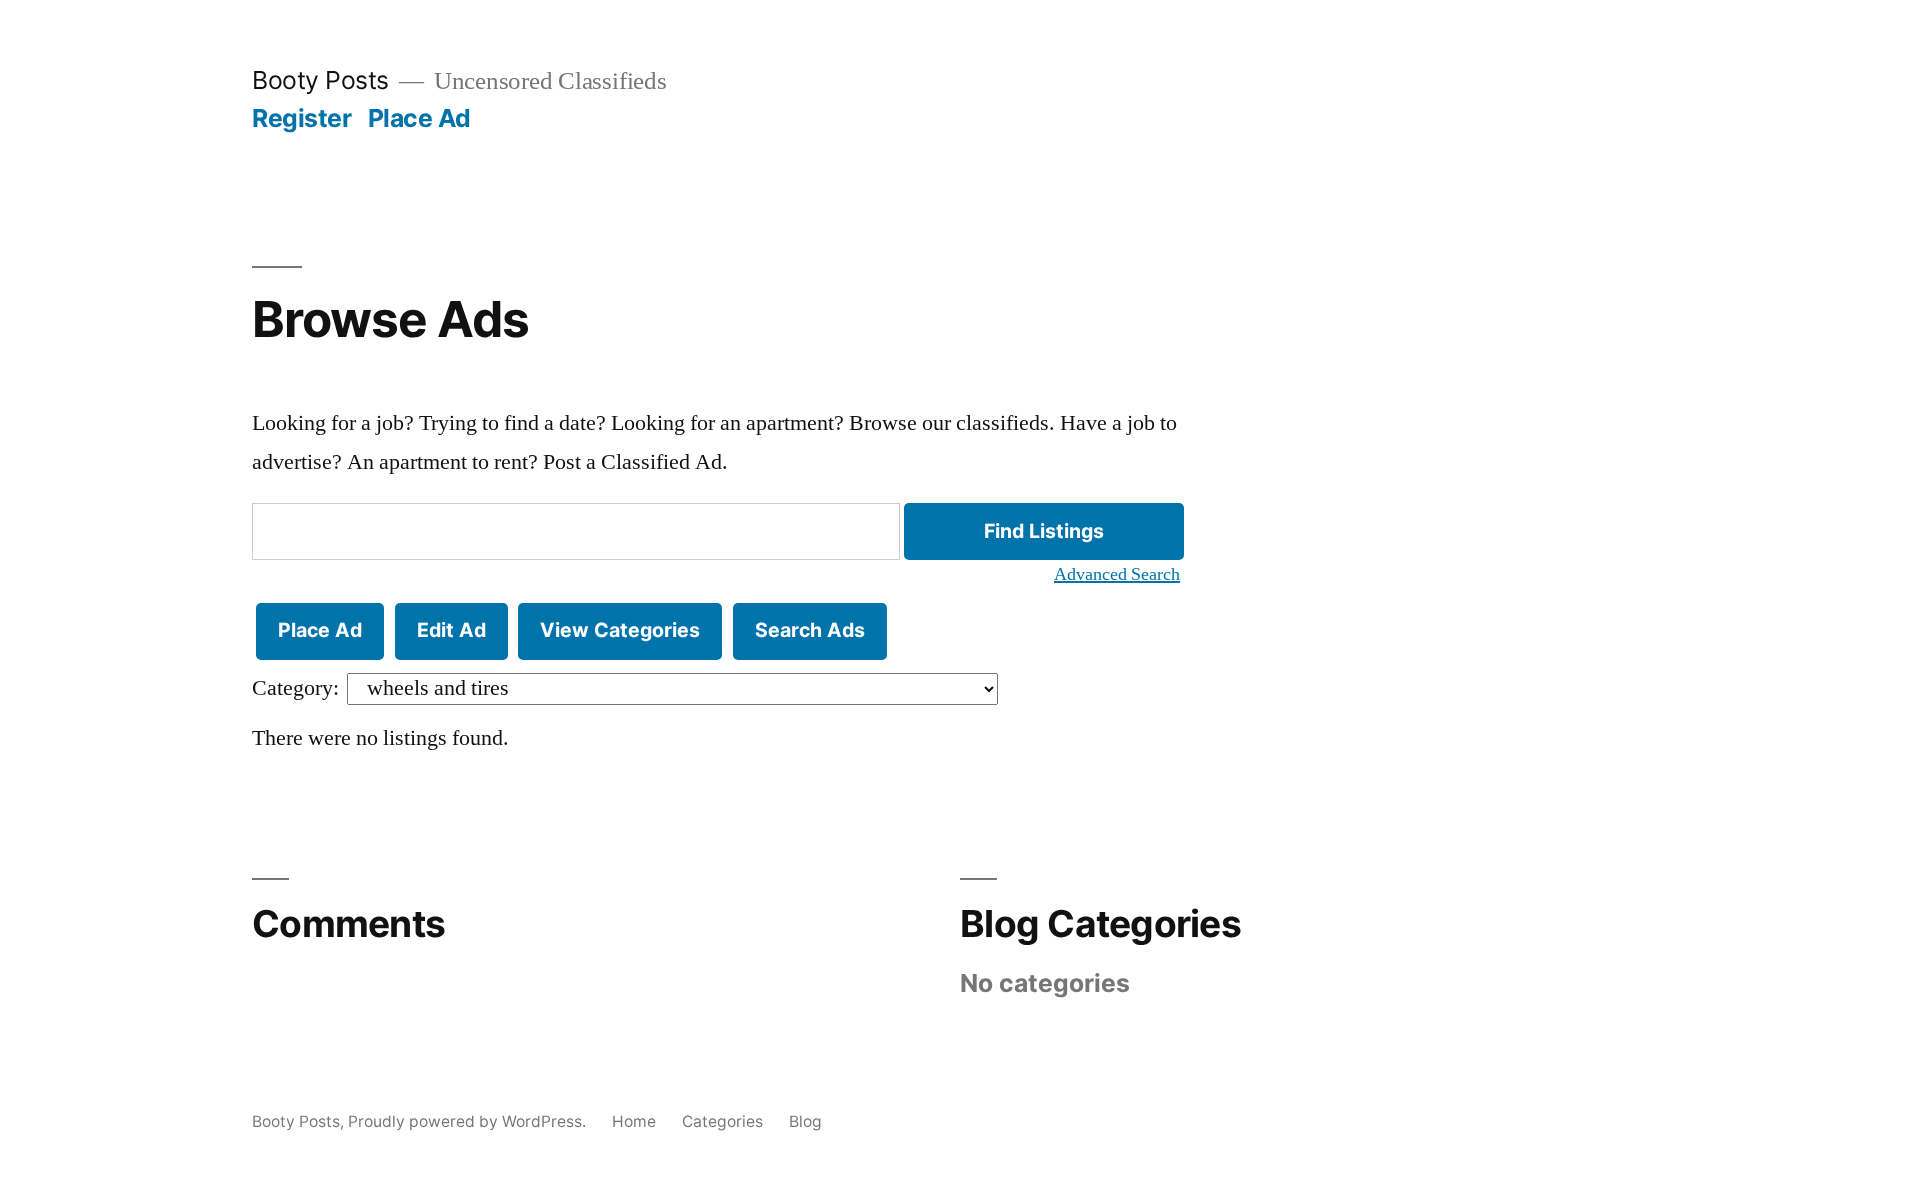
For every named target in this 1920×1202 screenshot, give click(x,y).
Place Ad (419, 118)
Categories (722, 1121)
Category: (295, 688)
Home (634, 1121)
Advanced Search (1117, 575)
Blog (805, 1121)
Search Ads (810, 630)
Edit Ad (451, 630)
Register (301, 118)
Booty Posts (320, 80)
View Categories (620, 630)
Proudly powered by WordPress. (469, 1121)
